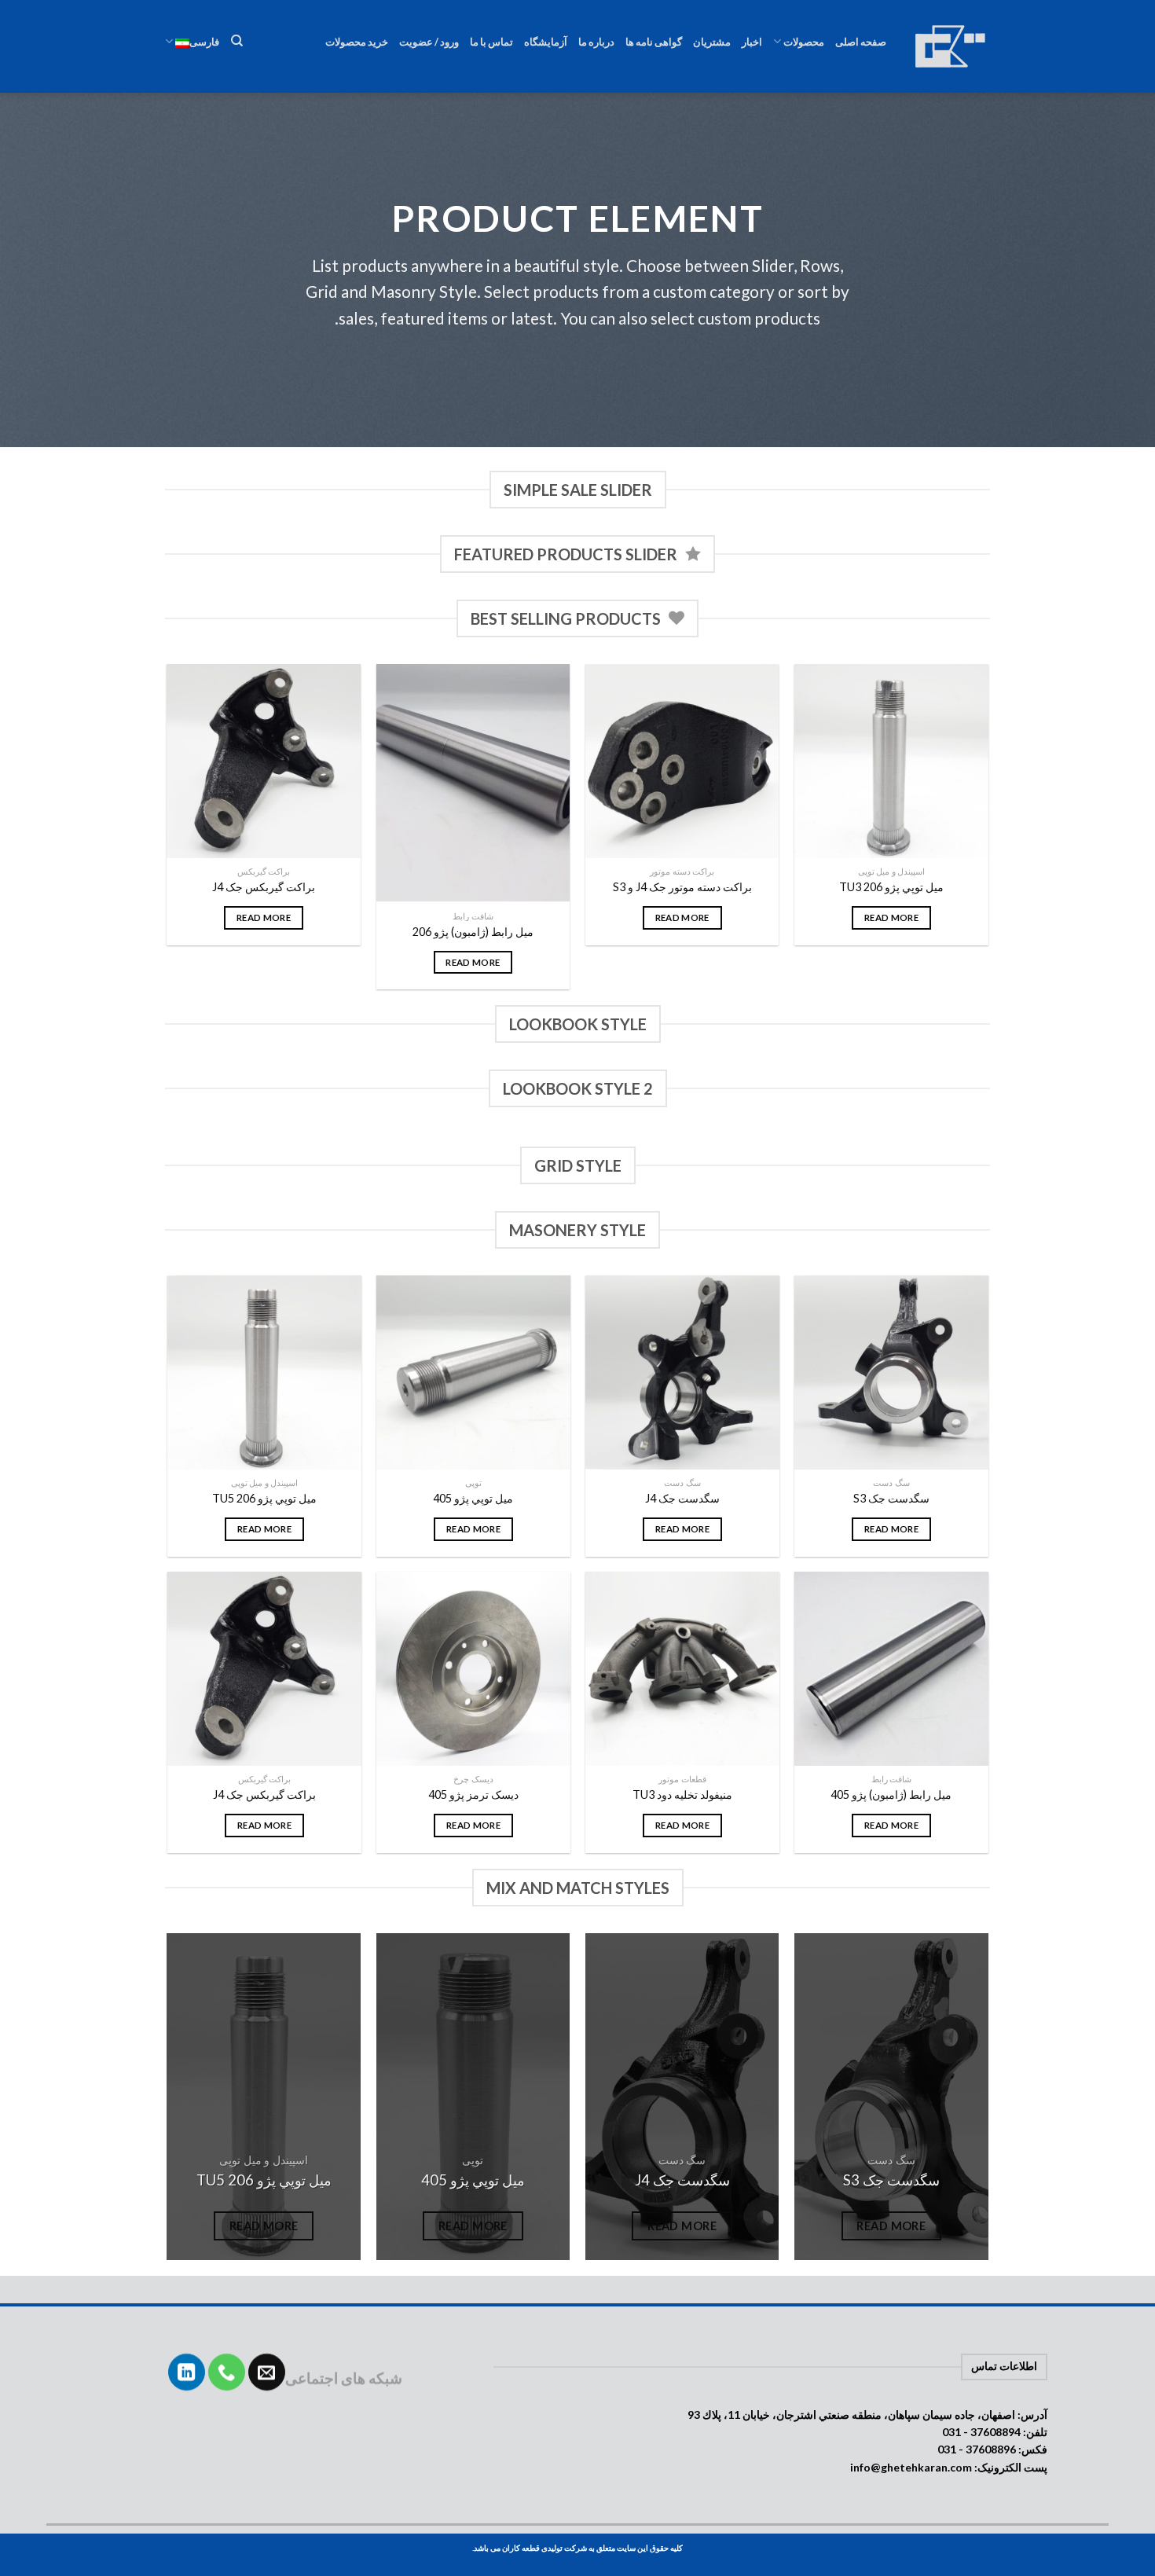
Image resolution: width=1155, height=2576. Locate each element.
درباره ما (596, 42)
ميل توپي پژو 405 (473, 1498)
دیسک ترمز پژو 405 (473, 1794)
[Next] (168, 833)
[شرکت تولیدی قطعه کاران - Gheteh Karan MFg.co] (950, 46)
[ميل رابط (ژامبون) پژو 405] (891, 1669)
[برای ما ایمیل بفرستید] (267, 2372)
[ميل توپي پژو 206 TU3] (891, 761)
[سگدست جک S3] (891, 1372)
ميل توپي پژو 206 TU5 (264, 1498)
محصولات (804, 42)
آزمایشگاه (546, 42)
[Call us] (227, 2372)
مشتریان (712, 42)
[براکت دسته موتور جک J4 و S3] (682, 761)
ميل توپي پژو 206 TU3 (891, 887)
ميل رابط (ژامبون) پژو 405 (891, 1794)
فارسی (204, 42)
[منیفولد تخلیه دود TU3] (682, 1669)
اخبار (752, 42)
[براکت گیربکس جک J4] (264, 761)
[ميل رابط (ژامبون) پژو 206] (473, 783)
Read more (891, 917)
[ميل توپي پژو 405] (473, 1372)
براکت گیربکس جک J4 (264, 887)
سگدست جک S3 (891, 1498)
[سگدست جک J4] (682, 1372)
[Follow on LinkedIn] (187, 2372)
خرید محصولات (357, 42)
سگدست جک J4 (682, 1498)
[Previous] (988, 833)
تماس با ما (491, 42)
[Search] (236, 41)
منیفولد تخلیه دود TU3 (682, 1794)
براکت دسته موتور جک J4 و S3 (682, 887)
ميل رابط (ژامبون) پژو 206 (473, 932)
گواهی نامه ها (654, 42)
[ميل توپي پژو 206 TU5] (264, 1372)
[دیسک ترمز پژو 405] (473, 1669)
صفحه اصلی (861, 42)
